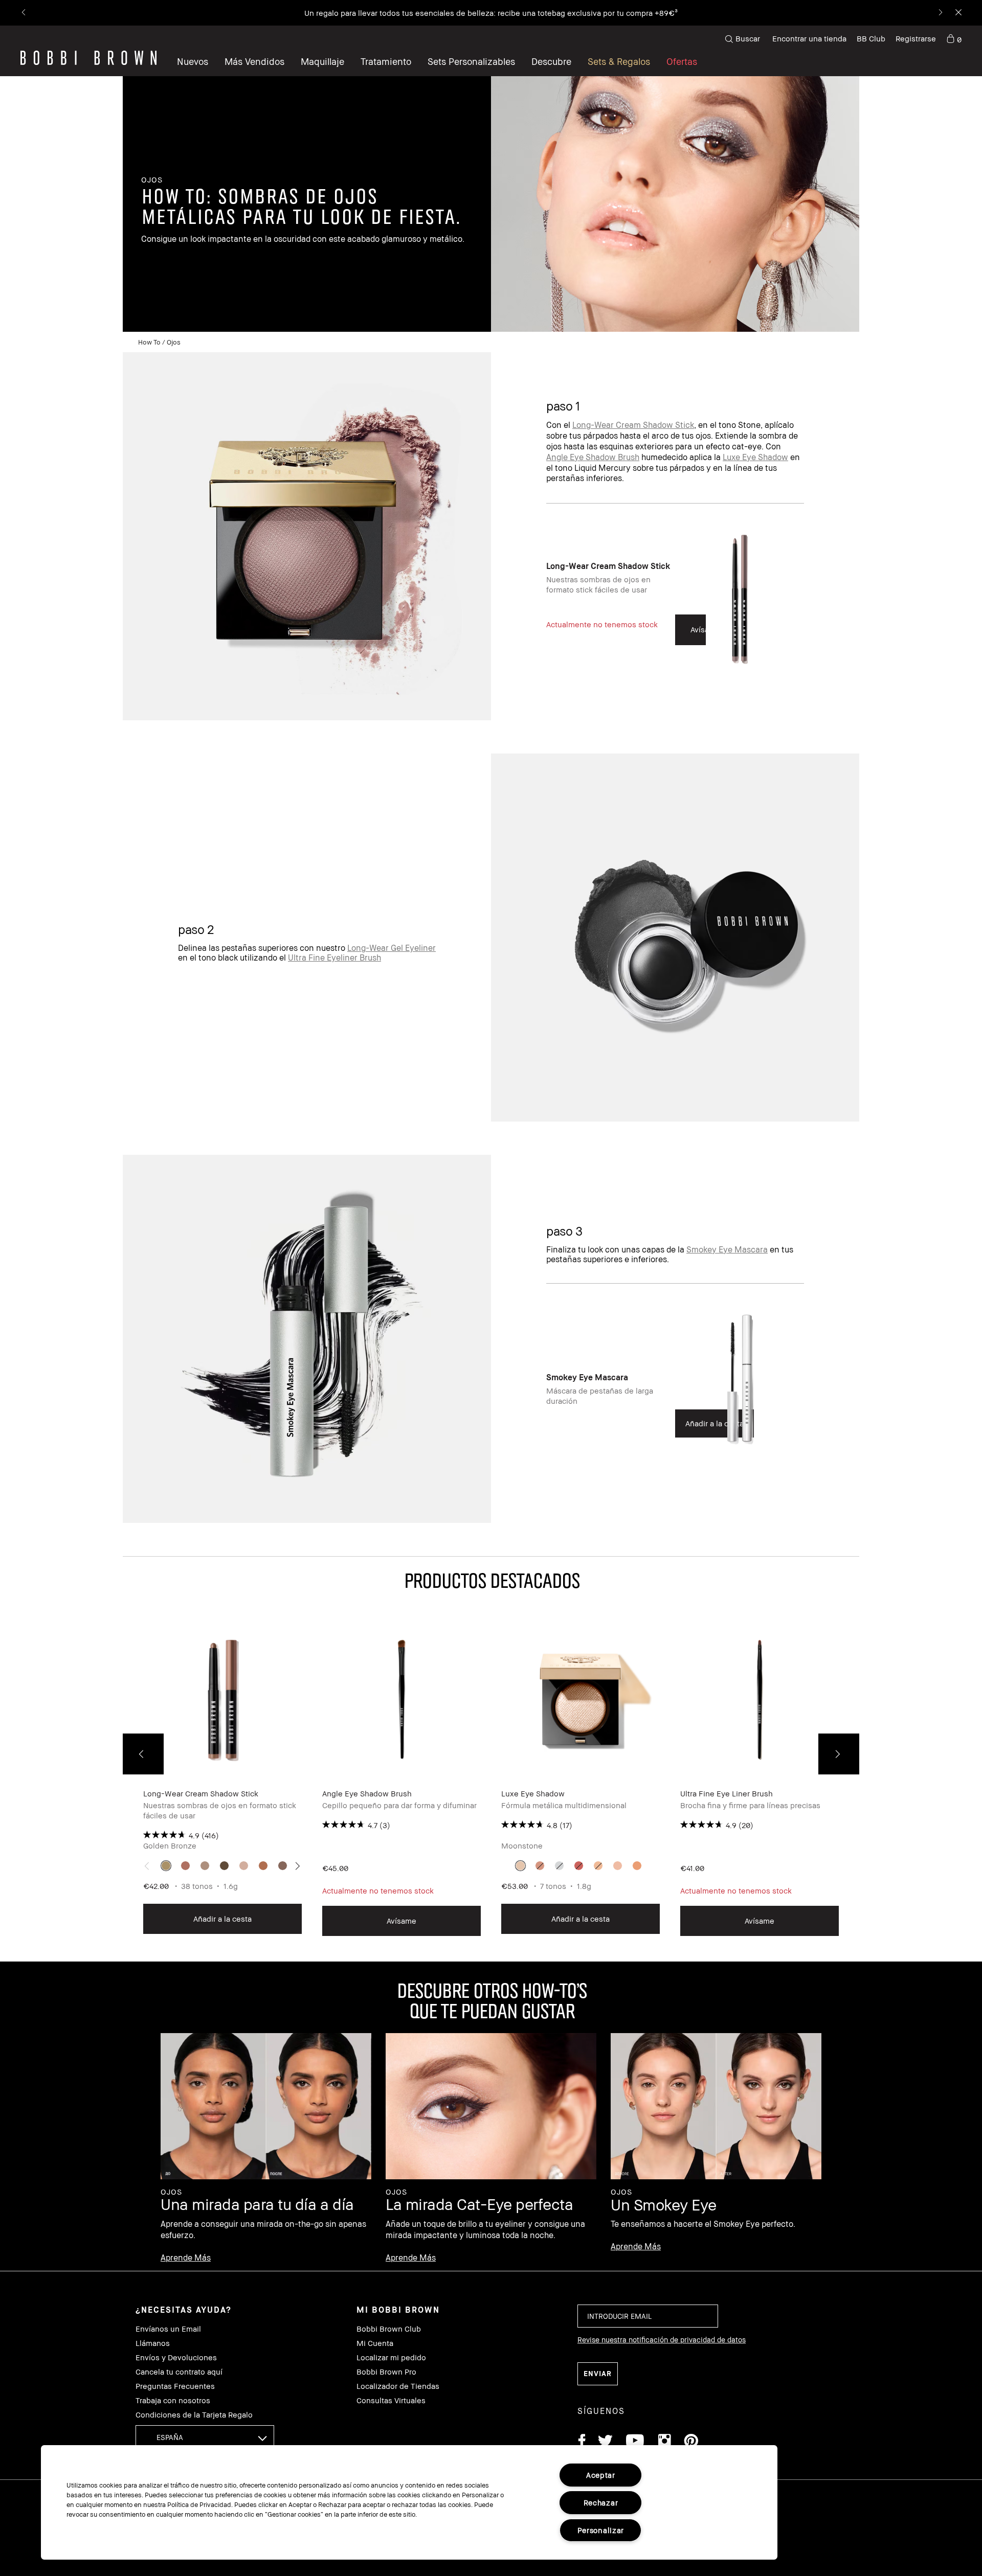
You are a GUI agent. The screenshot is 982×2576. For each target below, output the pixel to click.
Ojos (174, 342)
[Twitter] (605, 2442)
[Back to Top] (950, 1943)
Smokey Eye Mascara (727, 1249)
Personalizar (601, 2530)
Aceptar (601, 2475)
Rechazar (601, 2503)
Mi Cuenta (375, 2343)
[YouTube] (635, 2442)
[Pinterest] (690, 2442)
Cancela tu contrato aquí (179, 2372)
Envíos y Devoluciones (176, 2357)
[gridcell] (166, 1866)
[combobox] (205, 2437)
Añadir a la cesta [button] (222, 1919)
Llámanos (153, 2343)
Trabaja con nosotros (173, 2400)
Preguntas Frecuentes (175, 2386)
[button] (551, 61)
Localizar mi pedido (391, 2357)
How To (149, 342)
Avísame (401, 1921)
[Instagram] (664, 2442)
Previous (143, 1754)
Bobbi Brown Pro (386, 2372)
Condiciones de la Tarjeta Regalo (194, 2415)
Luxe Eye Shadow (755, 457)
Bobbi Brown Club (389, 2329)
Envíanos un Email (168, 2329)
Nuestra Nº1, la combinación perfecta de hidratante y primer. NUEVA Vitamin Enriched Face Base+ (445, 13)
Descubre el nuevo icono (665, 13)
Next (839, 1754)
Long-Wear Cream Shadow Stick (633, 425)
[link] (954, 39)
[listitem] (675, 608)
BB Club (871, 38)
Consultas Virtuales (391, 2400)
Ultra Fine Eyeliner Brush (334, 958)
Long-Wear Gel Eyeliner (392, 948)
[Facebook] (582, 2442)
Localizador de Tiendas (398, 2386)
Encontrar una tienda (809, 38)
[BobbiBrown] (88, 58)
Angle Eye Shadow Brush (593, 457)
